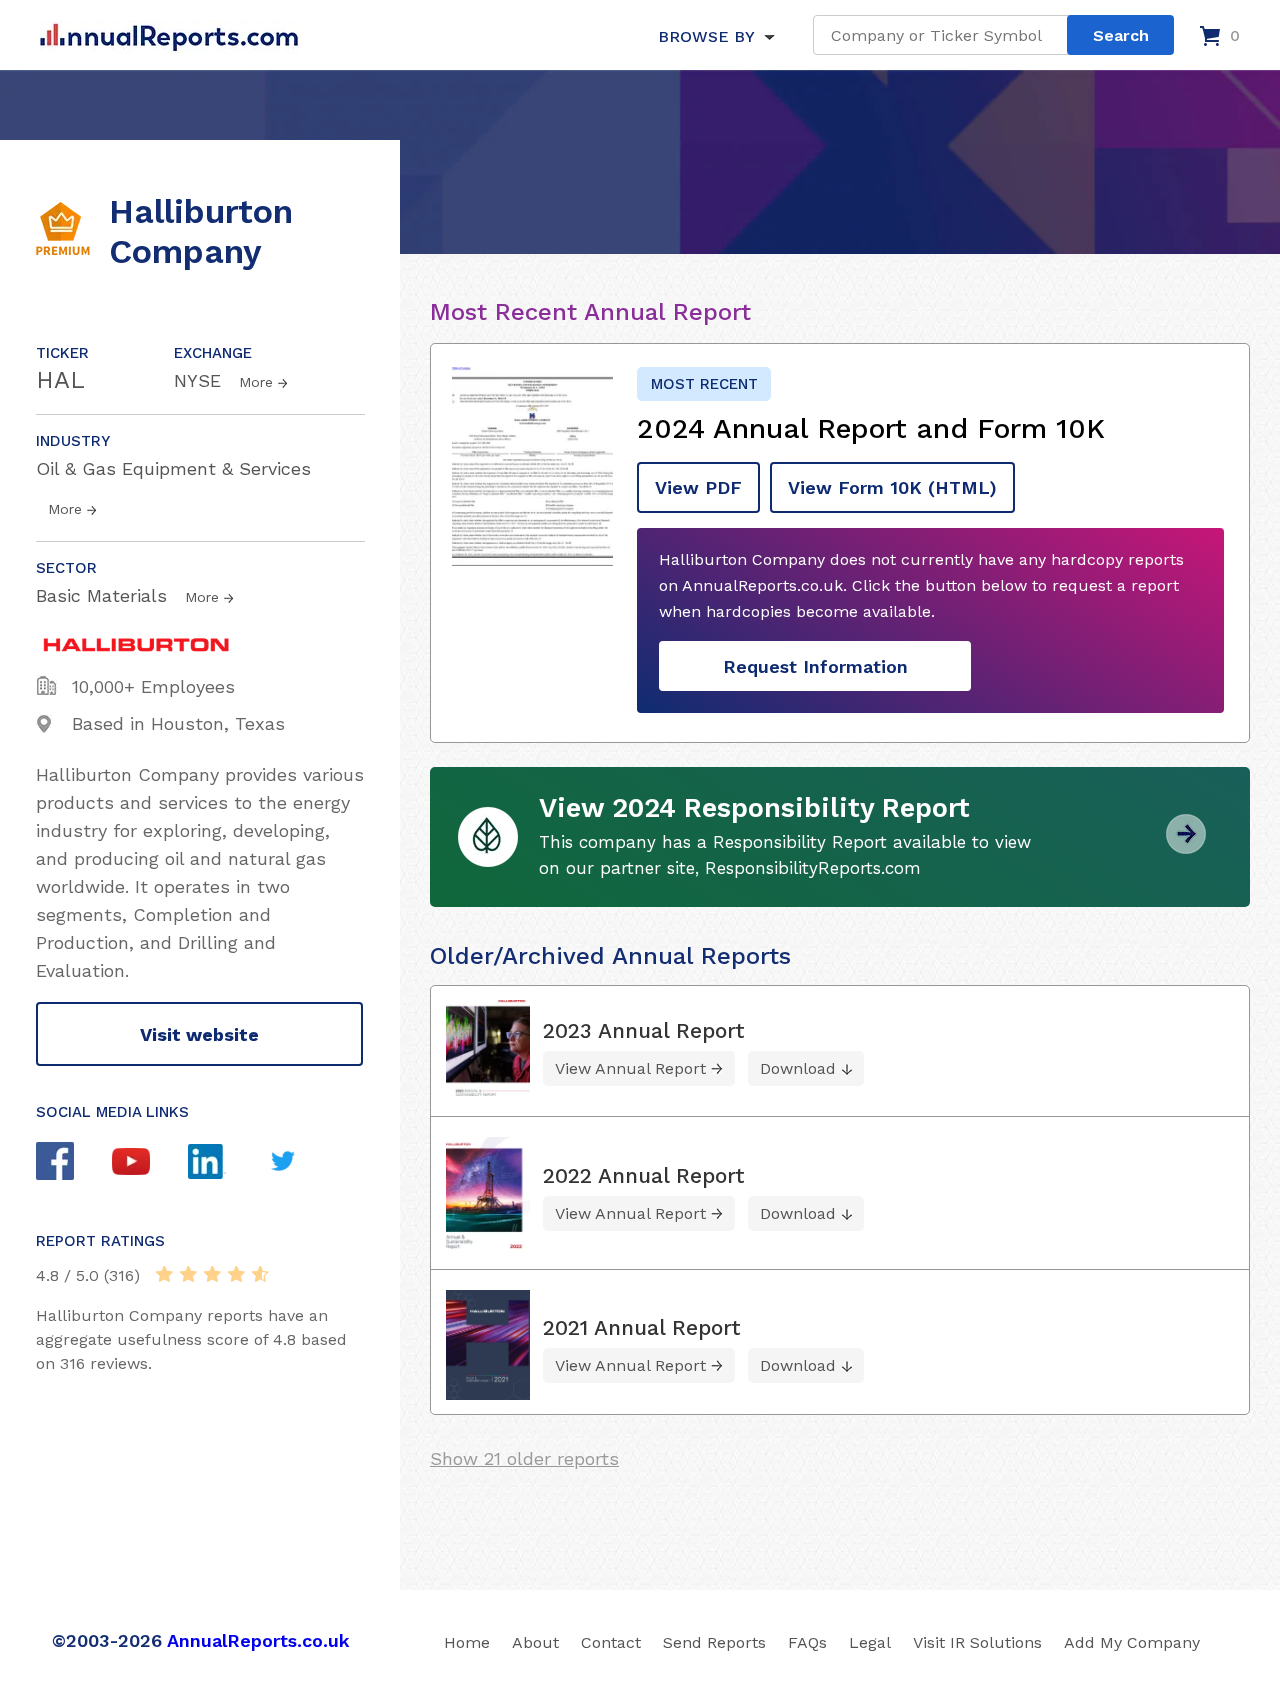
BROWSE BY (706, 36)
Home (467, 1642)
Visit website (199, 1034)
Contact (611, 1642)
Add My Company (1132, 1642)
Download (798, 1068)
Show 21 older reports (524, 1458)
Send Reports (714, 1642)
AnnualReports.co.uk (258, 1640)
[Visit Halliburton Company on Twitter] (302, 1163)
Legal (870, 1642)
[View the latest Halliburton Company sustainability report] (1186, 846)
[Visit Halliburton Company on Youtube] (150, 1164)
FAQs (807, 1642)
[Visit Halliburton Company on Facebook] (74, 1163)
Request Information (815, 666)
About (535, 1642)
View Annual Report (630, 1068)
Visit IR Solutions (977, 1642)
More (256, 382)
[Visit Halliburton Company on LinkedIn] (226, 1164)
